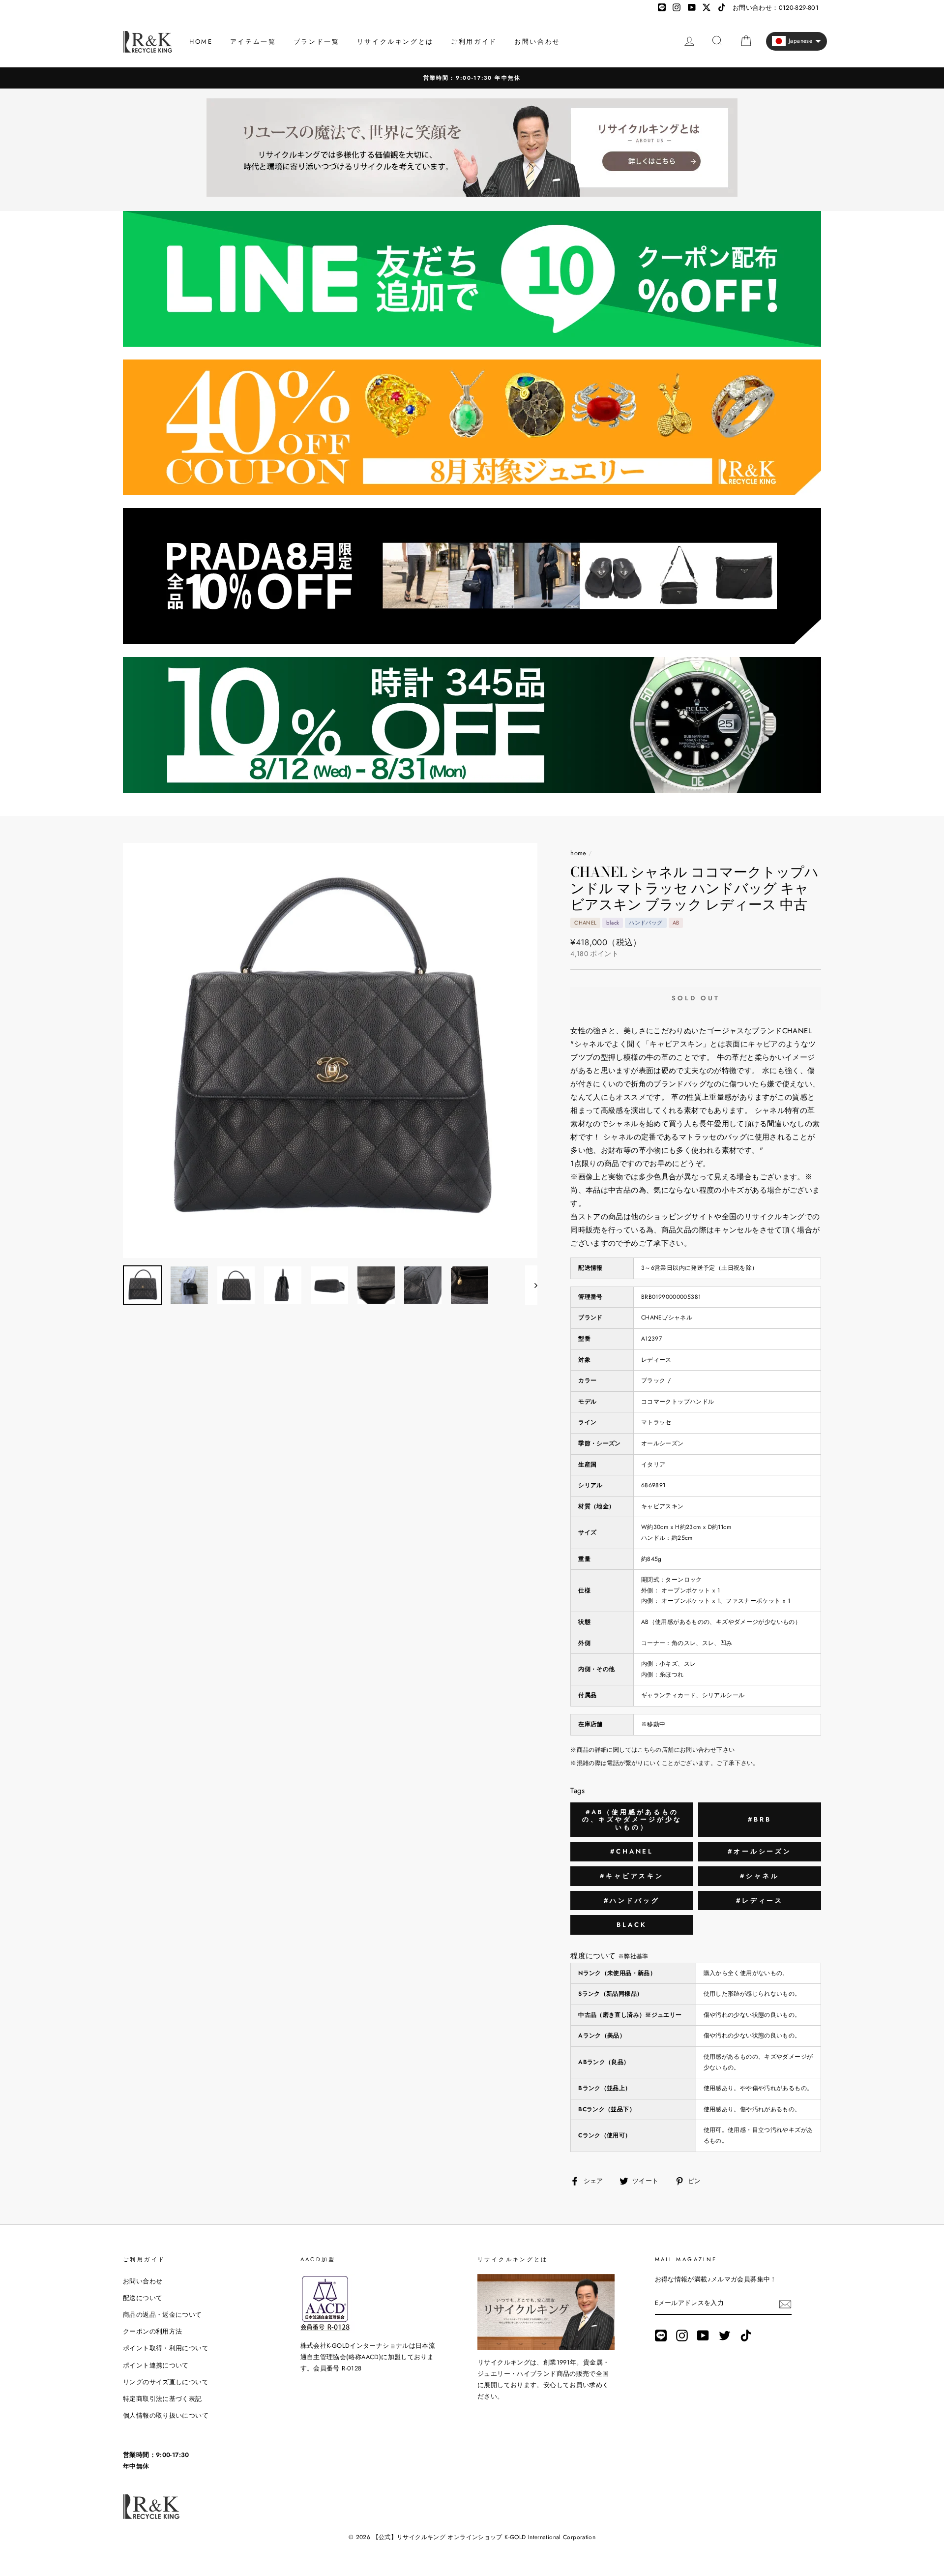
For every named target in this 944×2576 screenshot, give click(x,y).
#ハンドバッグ (632, 1901)
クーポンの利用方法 (152, 2331)
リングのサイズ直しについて (166, 2382)
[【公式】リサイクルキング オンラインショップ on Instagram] (682, 2336)
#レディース (760, 1901)
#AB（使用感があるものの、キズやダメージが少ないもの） (632, 1820)
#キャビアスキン (632, 1876)
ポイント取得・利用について (166, 2348)
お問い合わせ (537, 42)
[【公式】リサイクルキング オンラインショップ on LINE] (661, 2336)
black (632, 1925)
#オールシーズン (760, 1851)
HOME (201, 42)
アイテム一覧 (253, 42)
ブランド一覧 (317, 42)
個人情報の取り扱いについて (166, 2415)
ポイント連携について (156, 2365)
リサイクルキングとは (395, 42)
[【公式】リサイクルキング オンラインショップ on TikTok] (746, 2336)
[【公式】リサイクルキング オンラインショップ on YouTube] (703, 2336)
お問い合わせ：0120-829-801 (776, 8)
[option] (472, 78)
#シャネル (760, 1876)
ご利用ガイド (474, 42)
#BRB (760, 1819)
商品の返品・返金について (162, 2315)
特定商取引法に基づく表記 (162, 2399)
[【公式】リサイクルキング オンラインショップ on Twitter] (725, 2336)
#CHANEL (632, 1851)
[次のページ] (531, 1285)
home (578, 853)
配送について (143, 2298)
